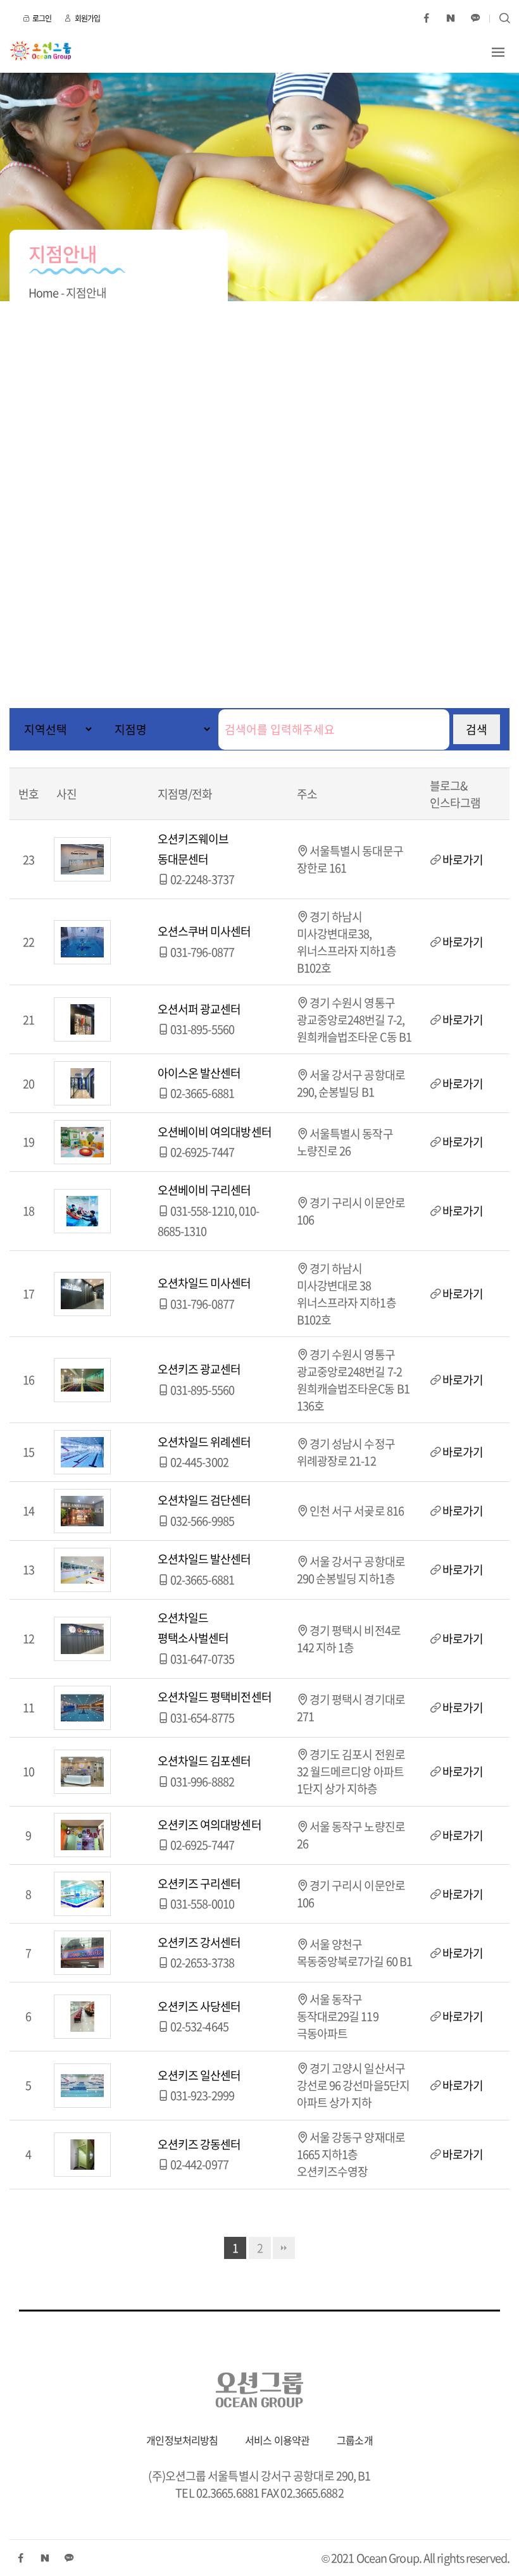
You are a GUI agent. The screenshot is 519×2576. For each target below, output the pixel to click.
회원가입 (87, 18)
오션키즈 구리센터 (199, 1883)
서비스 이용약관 (277, 2440)
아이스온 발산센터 (199, 1073)
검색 (477, 729)
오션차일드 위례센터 (204, 1442)
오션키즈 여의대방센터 (209, 1825)
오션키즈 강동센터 (199, 2144)
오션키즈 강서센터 (199, 1942)
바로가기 (463, 860)
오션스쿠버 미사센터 (204, 931)
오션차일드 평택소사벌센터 (193, 1628)
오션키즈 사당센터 (199, 2006)
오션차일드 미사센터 (204, 1283)
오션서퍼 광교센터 (199, 1009)
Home (43, 293)
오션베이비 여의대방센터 (215, 1132)
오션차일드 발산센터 (204, 1559)
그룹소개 (354, 2440)
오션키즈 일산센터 (199, 2075)
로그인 (42, 18)
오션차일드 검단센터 (204, 1500)
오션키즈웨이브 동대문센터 (193, 849)
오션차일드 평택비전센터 (215, 1697)
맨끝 (284, 2248)
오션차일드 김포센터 (204, 1761)
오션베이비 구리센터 (204, 1190)
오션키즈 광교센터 (199, 1369)
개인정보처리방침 (182, 2440)
